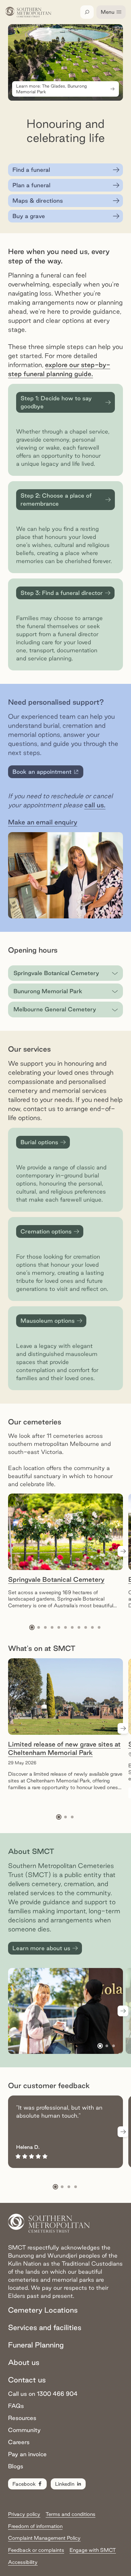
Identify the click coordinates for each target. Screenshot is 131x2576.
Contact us (27, 2380)
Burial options (39, 1142)
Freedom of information (35, 2526)
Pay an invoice (27, 2454)
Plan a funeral (31, 185)
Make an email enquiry (43, 822)
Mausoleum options (48, 1321)
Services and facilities (45, 2327)
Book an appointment (47, 773)
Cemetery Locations (43, 2310)
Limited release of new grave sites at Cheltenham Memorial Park (64, 1748)
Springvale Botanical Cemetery (56, 1579)
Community (24, 2430)
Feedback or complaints (36, 2550)
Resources (22, 2418)
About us (24, 2362)
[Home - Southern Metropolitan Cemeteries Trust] (28, 12)
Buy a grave (29, 216)
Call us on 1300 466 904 (43, 2394)
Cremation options (46, 1231)
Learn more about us (41, 1948)
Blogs (16, 2466)
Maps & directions (38, 200)
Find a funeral (31, 170)
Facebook (24, 2484)
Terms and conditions (71, 2514)
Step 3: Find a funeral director (62, 593)
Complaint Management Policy (44, 2538)
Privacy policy (24, 2514)
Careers (19, 2442)
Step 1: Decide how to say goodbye (56, 402)
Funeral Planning (36, 2345)
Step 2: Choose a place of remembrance (56, 499)
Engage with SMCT (93, 2550)
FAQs (16, 2406)
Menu (108, 12)
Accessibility (23, 2562)
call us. (95, 805)
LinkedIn (65, 2484)
